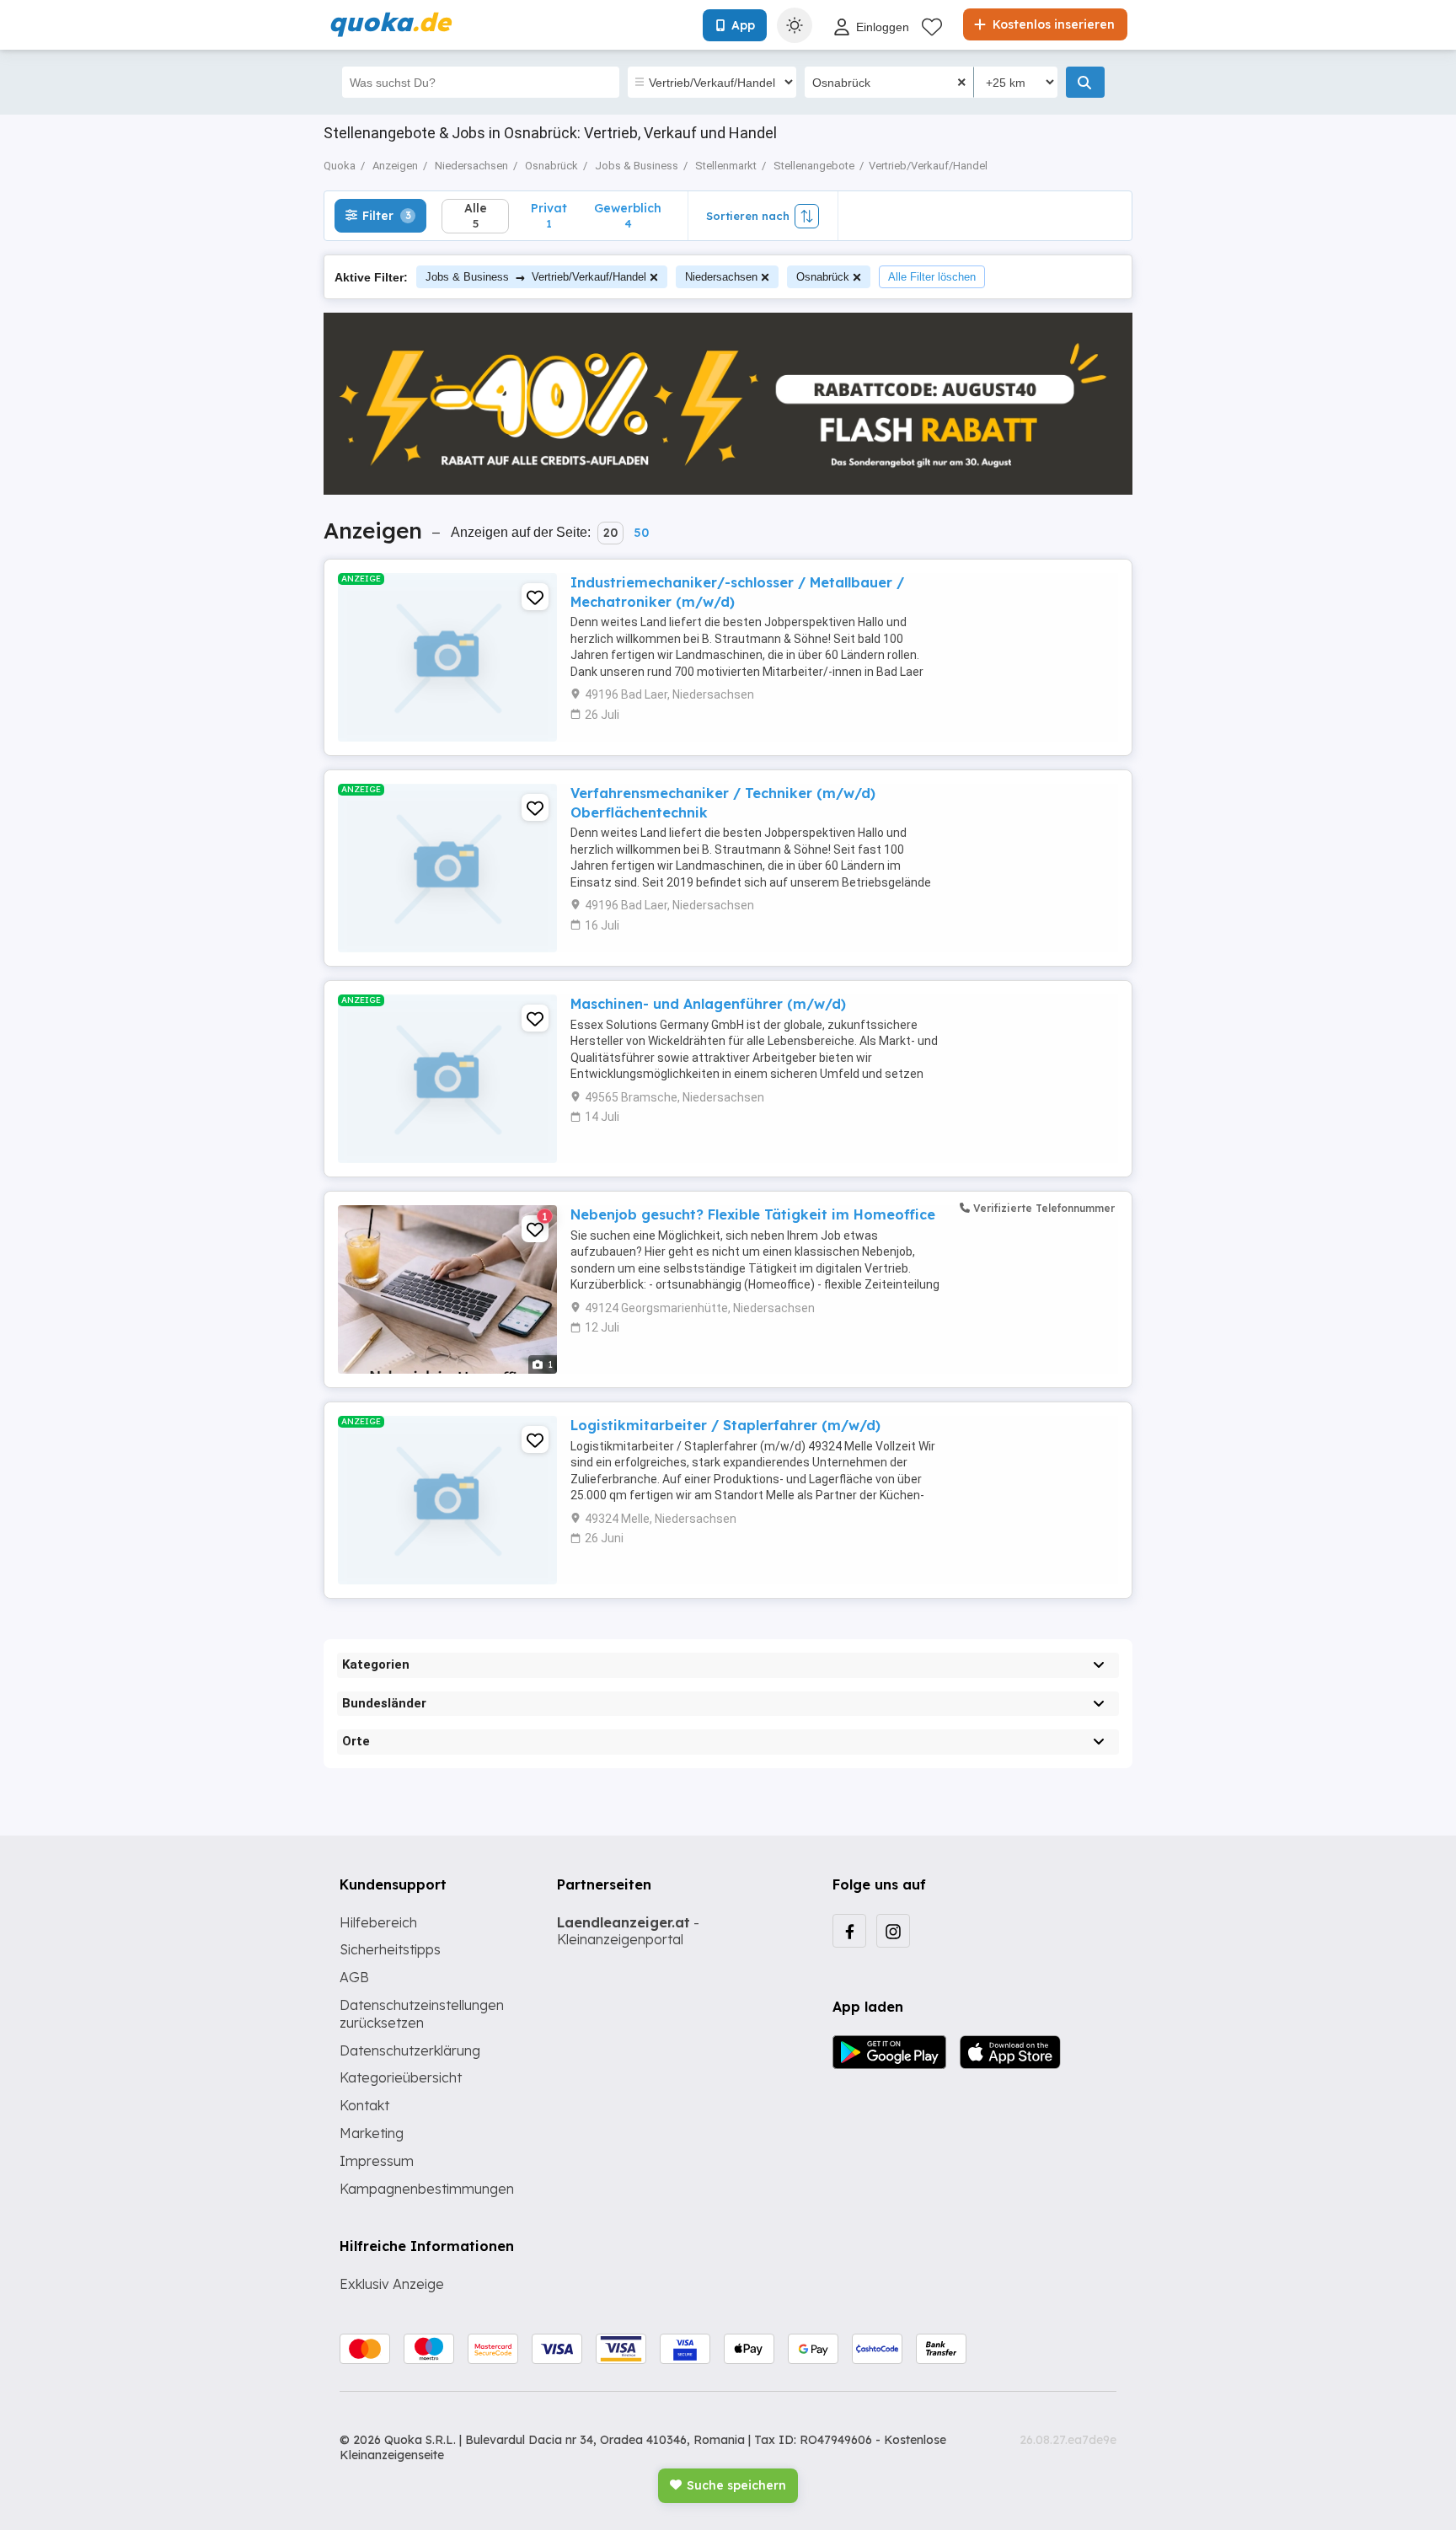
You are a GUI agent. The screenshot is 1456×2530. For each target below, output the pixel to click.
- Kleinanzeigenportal (628, 1931)
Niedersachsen (721, 277)
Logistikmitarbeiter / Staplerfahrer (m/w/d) (725, 1425)
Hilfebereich (378, 1922)
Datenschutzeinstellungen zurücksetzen (422, 2014)
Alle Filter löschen (932, 277)
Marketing (372, 2133)
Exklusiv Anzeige (392, 2284)
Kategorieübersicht (401, 2077)
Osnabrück (823, 277)
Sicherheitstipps (390, 1949)
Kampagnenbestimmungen (427, 2189)
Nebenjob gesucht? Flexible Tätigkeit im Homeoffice (753, 1214)
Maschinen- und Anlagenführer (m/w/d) (708, 1004)
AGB (354, 1977)
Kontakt (364, 2105)
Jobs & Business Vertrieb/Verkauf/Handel (536, 277)
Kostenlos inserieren (1052, 24)
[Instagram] (893, 1931)
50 (641, 533)
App (743, 25)
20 (610, 533)
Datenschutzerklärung (410, 2050)
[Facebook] (849, 1931)
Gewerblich (628, 215)
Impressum (377, 2161)
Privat (549, 215)
